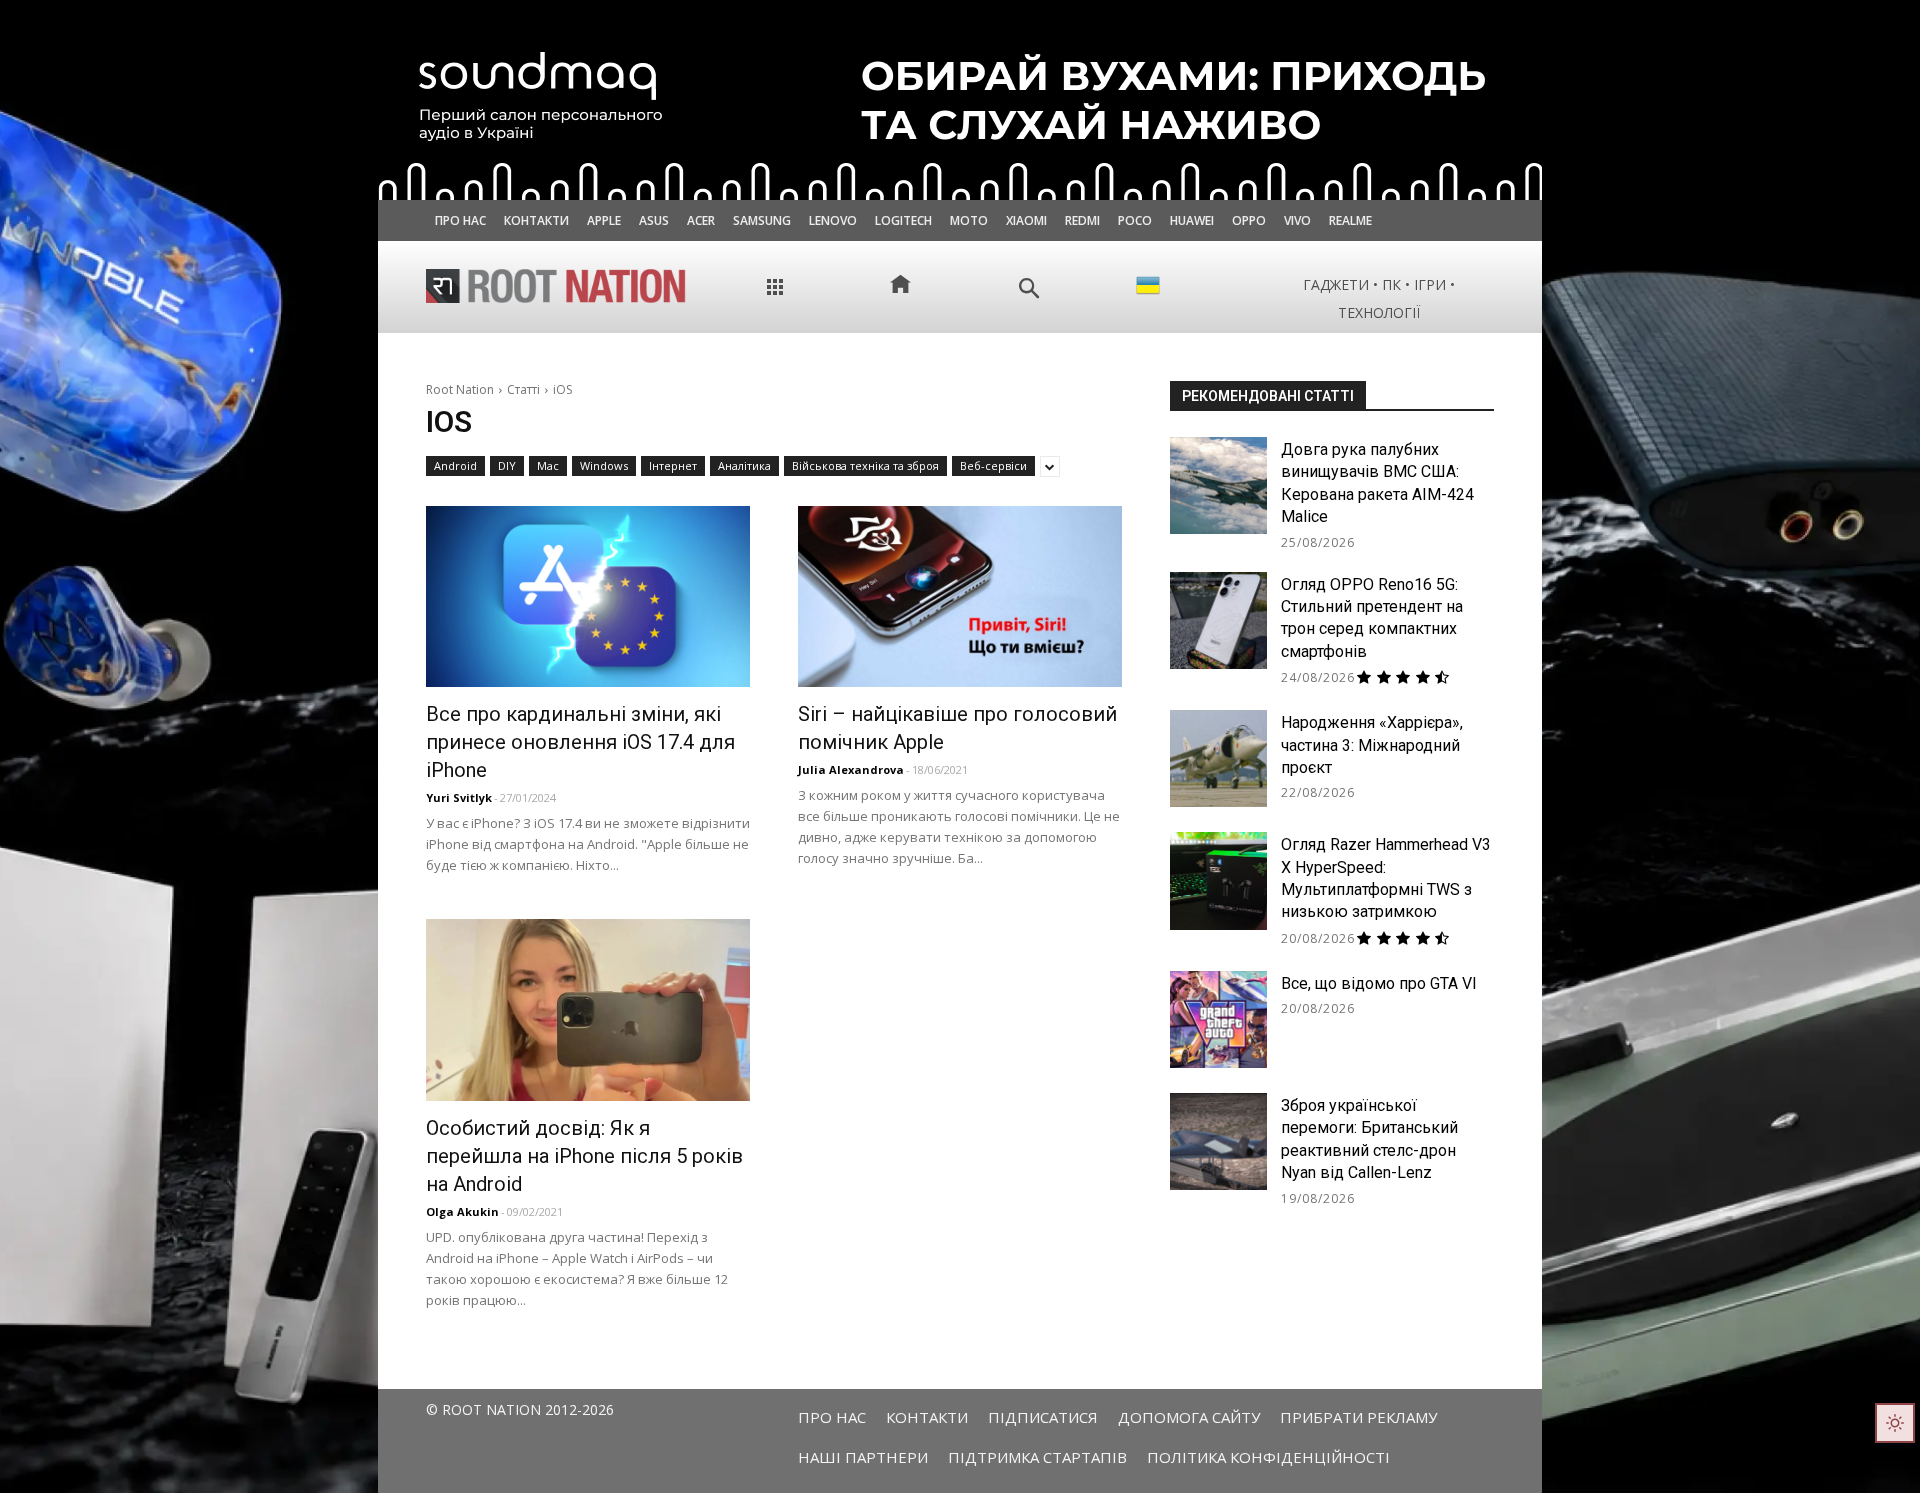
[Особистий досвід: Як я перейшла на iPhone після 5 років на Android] (588, 1009)
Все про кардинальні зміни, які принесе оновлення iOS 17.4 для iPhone (580, 742)
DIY (507, 465)
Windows (604, 465)
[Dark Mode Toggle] (1895, 1423)
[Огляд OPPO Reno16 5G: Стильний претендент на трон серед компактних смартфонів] (1218, 620)
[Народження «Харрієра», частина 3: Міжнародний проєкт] (1218, 758)
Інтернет (673, 465)
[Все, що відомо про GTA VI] (1218, 1019)
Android (455, 465)
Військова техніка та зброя (865, 465)
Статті (523, 389)
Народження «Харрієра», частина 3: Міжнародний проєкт (1372, 745)
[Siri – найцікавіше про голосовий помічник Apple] (960, 596)
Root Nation (460, 389)
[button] (1029, 288)
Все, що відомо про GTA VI (1379, 983)
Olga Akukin (462, 1211)
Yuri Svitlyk (459, 797)
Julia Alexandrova (851, 769)
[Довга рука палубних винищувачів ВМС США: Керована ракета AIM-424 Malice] (1218, 485)
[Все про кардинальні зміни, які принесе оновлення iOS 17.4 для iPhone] (588, 596)
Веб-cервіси (993, 465)
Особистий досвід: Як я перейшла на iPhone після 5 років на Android (584, 1156)
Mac (548, 465)
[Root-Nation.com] (556, 286)
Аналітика (744, 465)
